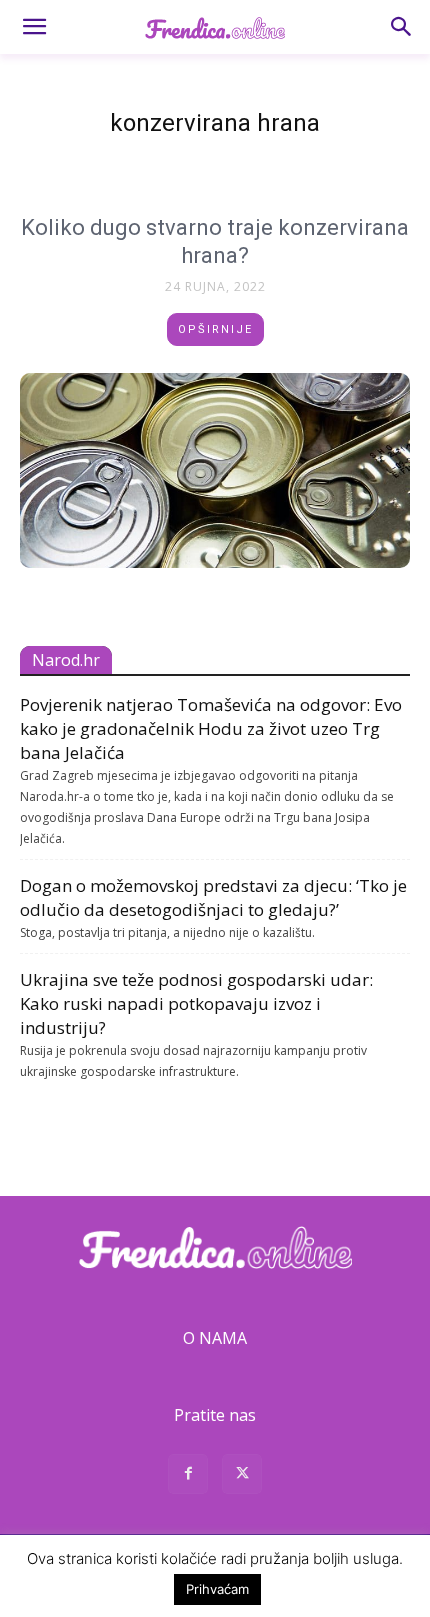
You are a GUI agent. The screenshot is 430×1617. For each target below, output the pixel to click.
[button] (34, 27)
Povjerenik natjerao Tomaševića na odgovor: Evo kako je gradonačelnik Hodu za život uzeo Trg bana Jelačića (211, 728)
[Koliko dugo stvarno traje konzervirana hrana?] (215, 470)
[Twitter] (242, 1476)
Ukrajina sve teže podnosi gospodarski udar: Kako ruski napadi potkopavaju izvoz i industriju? (196, 1003)
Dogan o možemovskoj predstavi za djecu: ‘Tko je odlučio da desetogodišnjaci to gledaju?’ (213, 897)
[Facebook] (188, 1476)
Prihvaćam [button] (217, 1589)
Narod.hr (66, 660)
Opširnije (215, 329)
